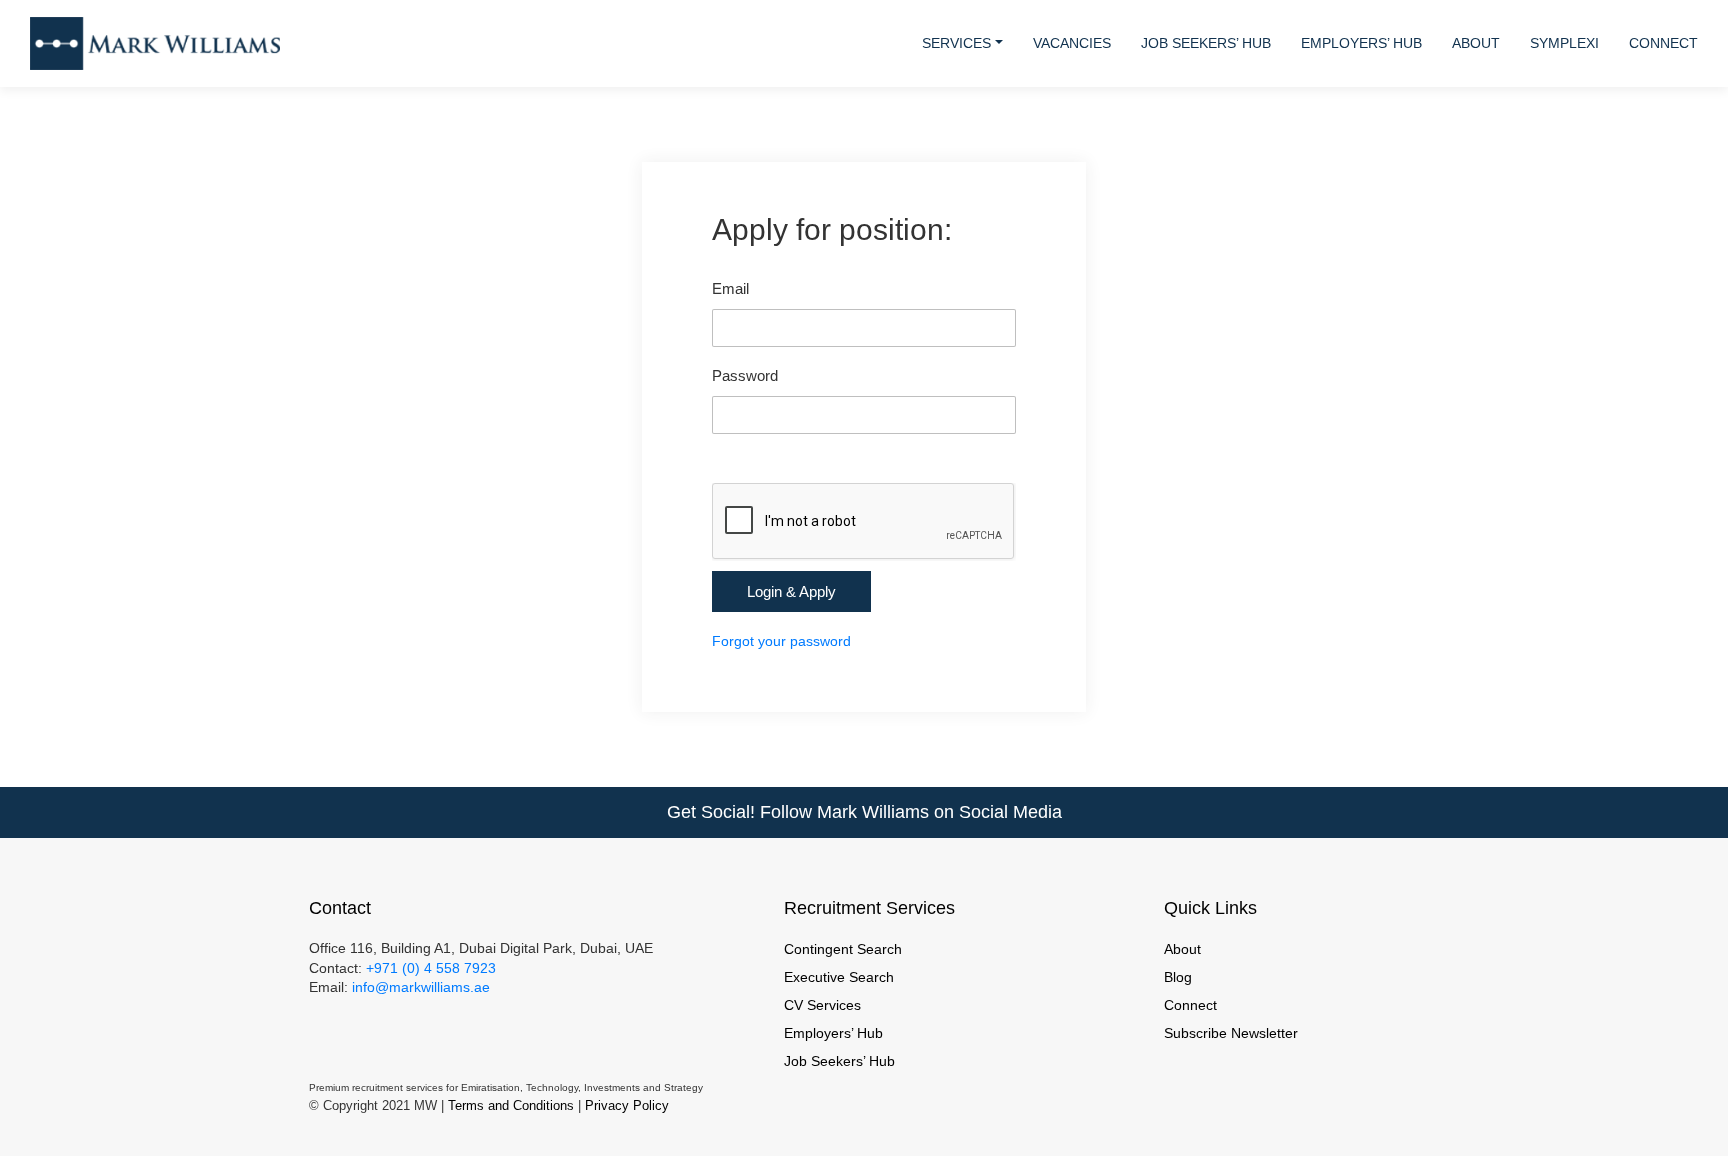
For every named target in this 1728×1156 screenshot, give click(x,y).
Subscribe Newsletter (1231, 1033)
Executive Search (839, 977)
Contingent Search (843, 949)
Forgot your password (781, 641)
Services (956, 43)
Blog (1178, 977)
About (1476, 43)
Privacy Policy (627, 1105)
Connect (1663, 43)
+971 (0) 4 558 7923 (431, 968)
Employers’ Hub (1361, 43)
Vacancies (1072, 43)
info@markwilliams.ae (419, 987)
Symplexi (1564, 43)
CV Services (822, 1005)
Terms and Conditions (511, 1105)
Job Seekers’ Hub (1206, 43)
